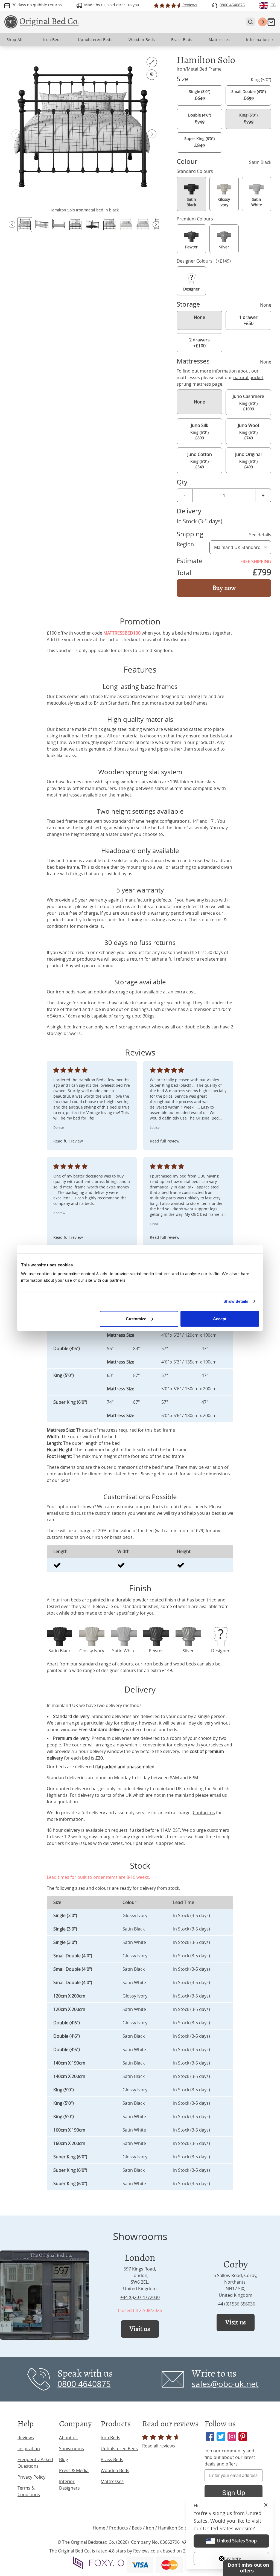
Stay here (231, 2558)
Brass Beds (112, 2459)
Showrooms (72, 2449)
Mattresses (112, 2481)
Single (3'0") (200, 95)
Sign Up (234, 2493)
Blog (64, 2459)
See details (260, 535)
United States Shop (237, 2541)
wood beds (185, 1664)
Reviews (26, 2438)
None (199, 317)
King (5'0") (248, 119)
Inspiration (29, 2449)
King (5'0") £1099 (248, 402)
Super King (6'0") (199, 142)
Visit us (140, 2329)
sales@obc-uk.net (225, 2384)
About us (68, 2438)
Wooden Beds (115, 2470)
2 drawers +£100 (199, 343)
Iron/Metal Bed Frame (199, 69)
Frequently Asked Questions (35, 2463)
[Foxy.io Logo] (99, 2563)
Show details (236, 1301)
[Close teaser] (221, 2558)
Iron (150, 2528)
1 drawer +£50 (248, 320)
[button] (152, 134)
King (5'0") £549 (200, 460)
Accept (220, 1318)
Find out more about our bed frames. (170, 703)
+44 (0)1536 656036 (235, 2304)
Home (99, 2528)
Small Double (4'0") (249, 95)
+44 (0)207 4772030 (140, 2297)
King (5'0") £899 (199, 431)
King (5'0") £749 (248, 431)
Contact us (204, 1813)
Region (185, 544)
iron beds (153, 1664)
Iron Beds (110, 2438)
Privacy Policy (31, 2477)
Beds (137, 2528)
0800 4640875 (84, 2384)
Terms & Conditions (29, 2491)
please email (208, 1795)
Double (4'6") (199, 119)
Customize (136, 1318)
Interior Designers (69, 2485)
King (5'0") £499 (248, 460)
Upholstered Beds (119, 2449)
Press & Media (74, 2470)
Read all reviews (159, 2446)
